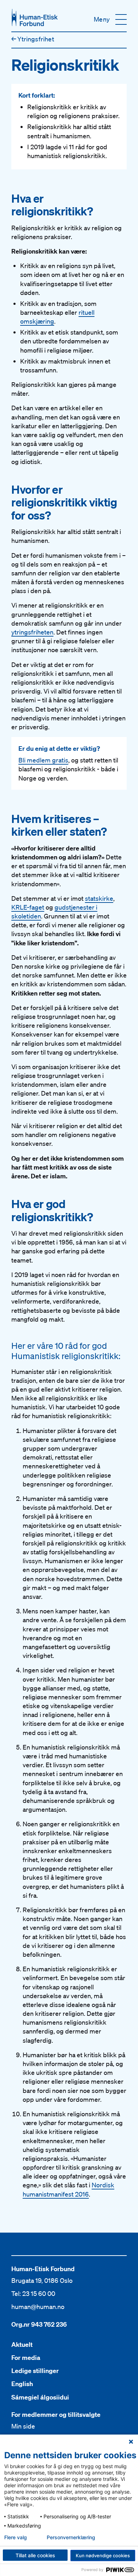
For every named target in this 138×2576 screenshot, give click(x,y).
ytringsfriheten (32, 632)
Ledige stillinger (35, 2371)
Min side (23, 2426)
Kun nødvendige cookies (103, 2555)
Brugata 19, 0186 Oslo (42, 2280)
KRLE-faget (28, 907)
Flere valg (16, 2537)
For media (26, 2358)
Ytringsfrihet (33, 39)
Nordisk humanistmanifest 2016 (68, 2189)
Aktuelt (22, 2345)
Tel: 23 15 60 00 (33, 2293)
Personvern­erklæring (71, 2537)
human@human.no (38, 2307)
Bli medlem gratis (43, 760)
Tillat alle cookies (35, 2555)
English (22, 2384)
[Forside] (35, 18)
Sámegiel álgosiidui (40, 2397)
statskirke (99, 898)
